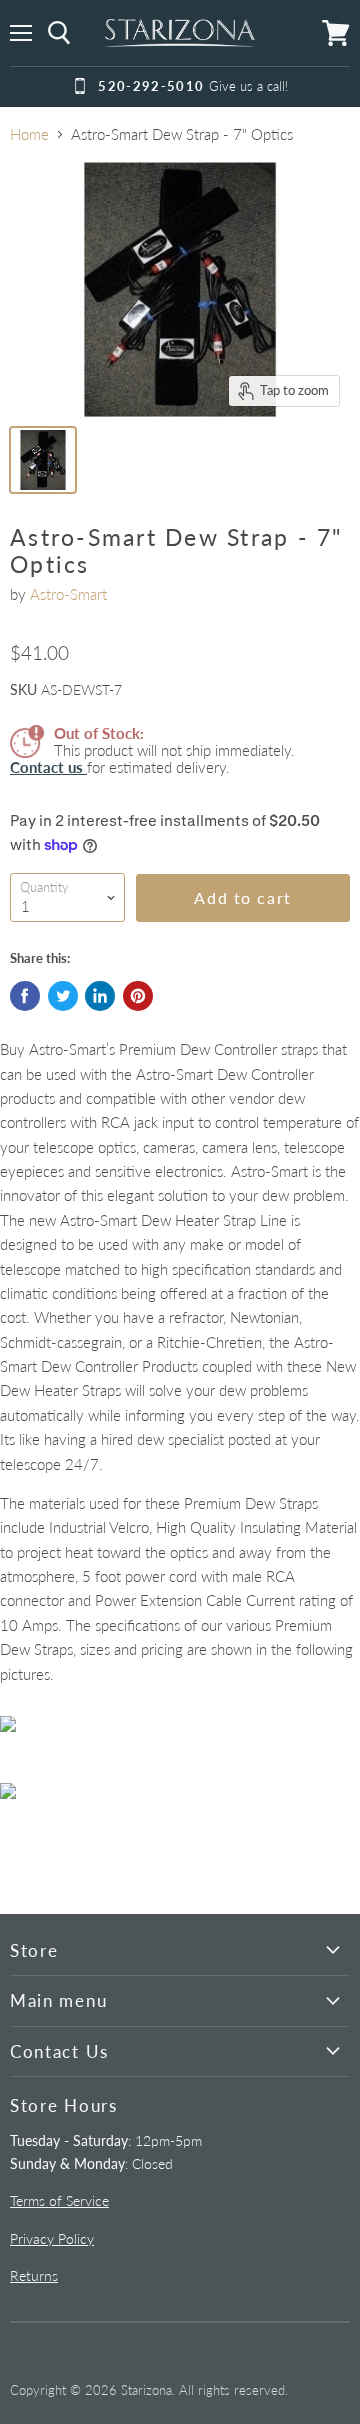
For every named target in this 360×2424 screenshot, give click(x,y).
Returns (34, 2275)
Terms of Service (59, 2200)
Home (29, 134)
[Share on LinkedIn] (100, 996)
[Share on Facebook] (25, 996)
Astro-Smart (68, 594)
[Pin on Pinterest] (138, 996)
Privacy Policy (52, 2238)
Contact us (48, 767)
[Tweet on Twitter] (63, 996)
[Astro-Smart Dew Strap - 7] (43, 460)
